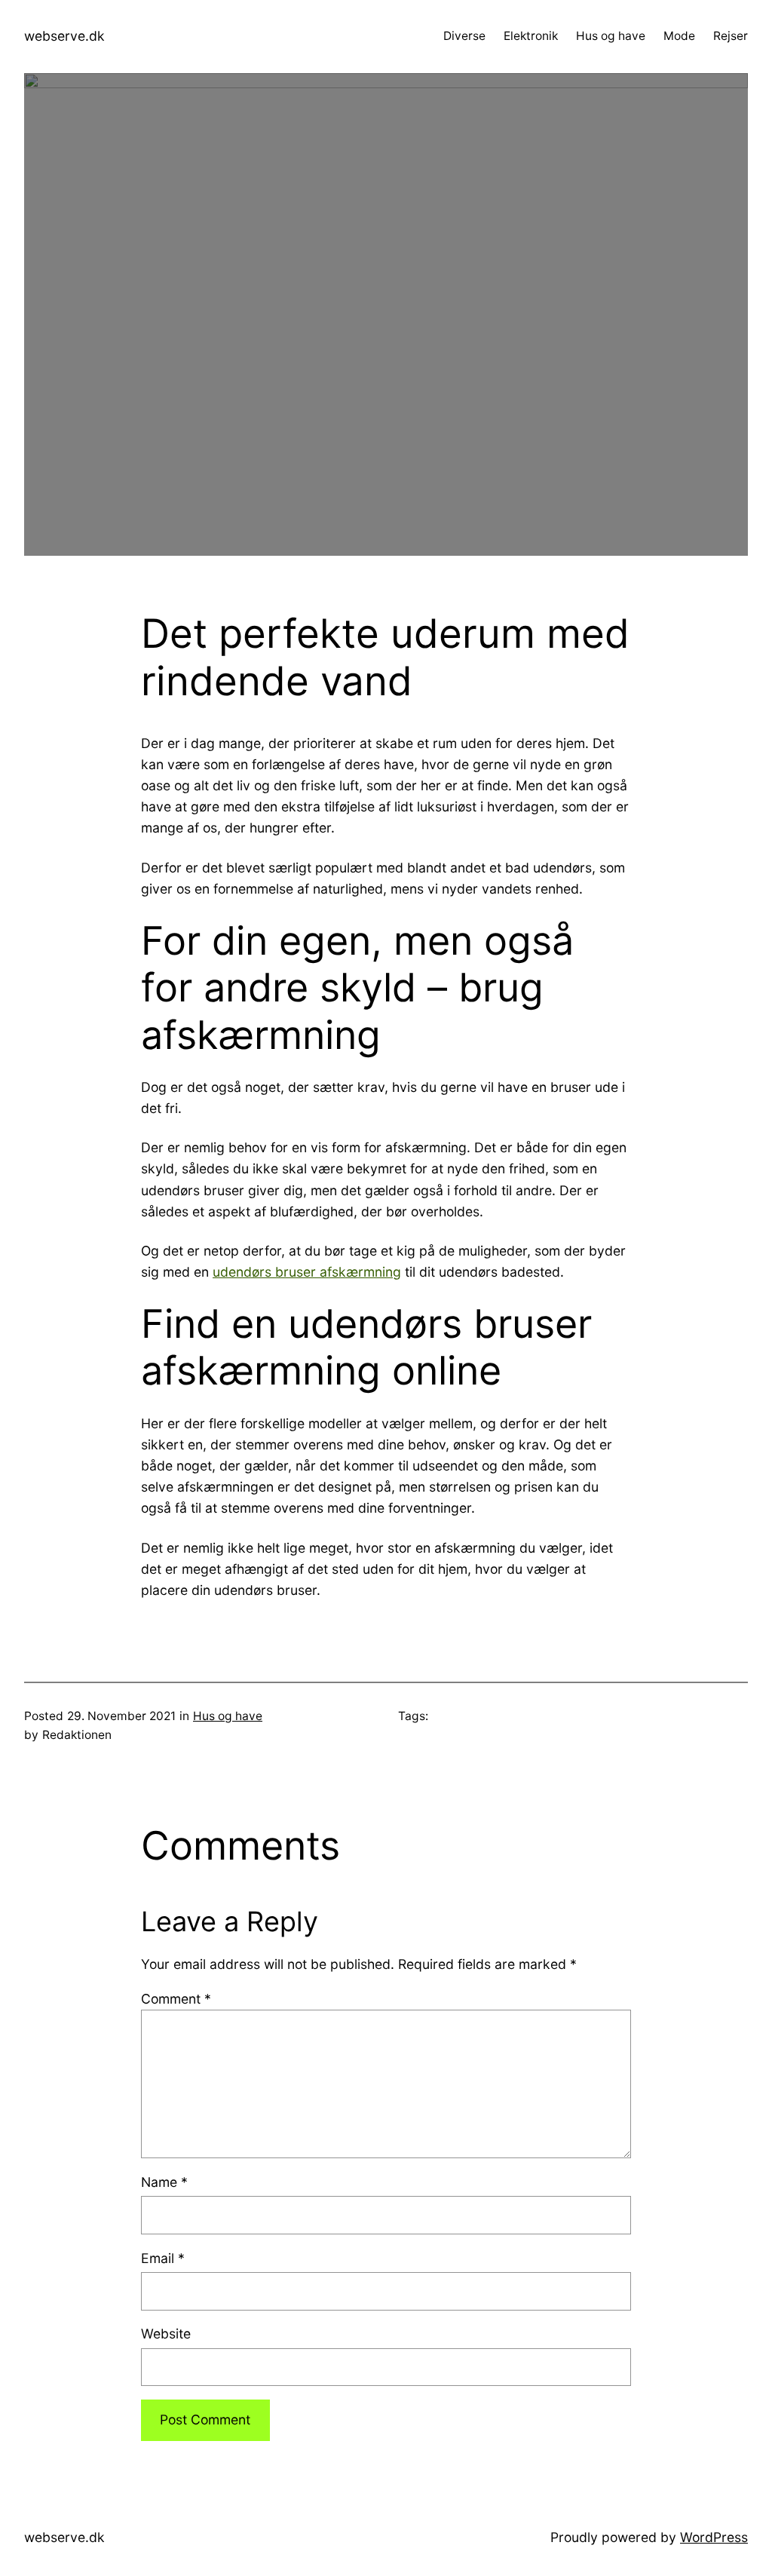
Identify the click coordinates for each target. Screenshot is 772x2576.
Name (164, 2182)
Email (163, 2258)
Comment (176, 1999)
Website (166, 2334)
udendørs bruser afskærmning (307, 1272)
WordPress (714, 2537)
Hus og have (228, 1716)
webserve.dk (64, 36)
